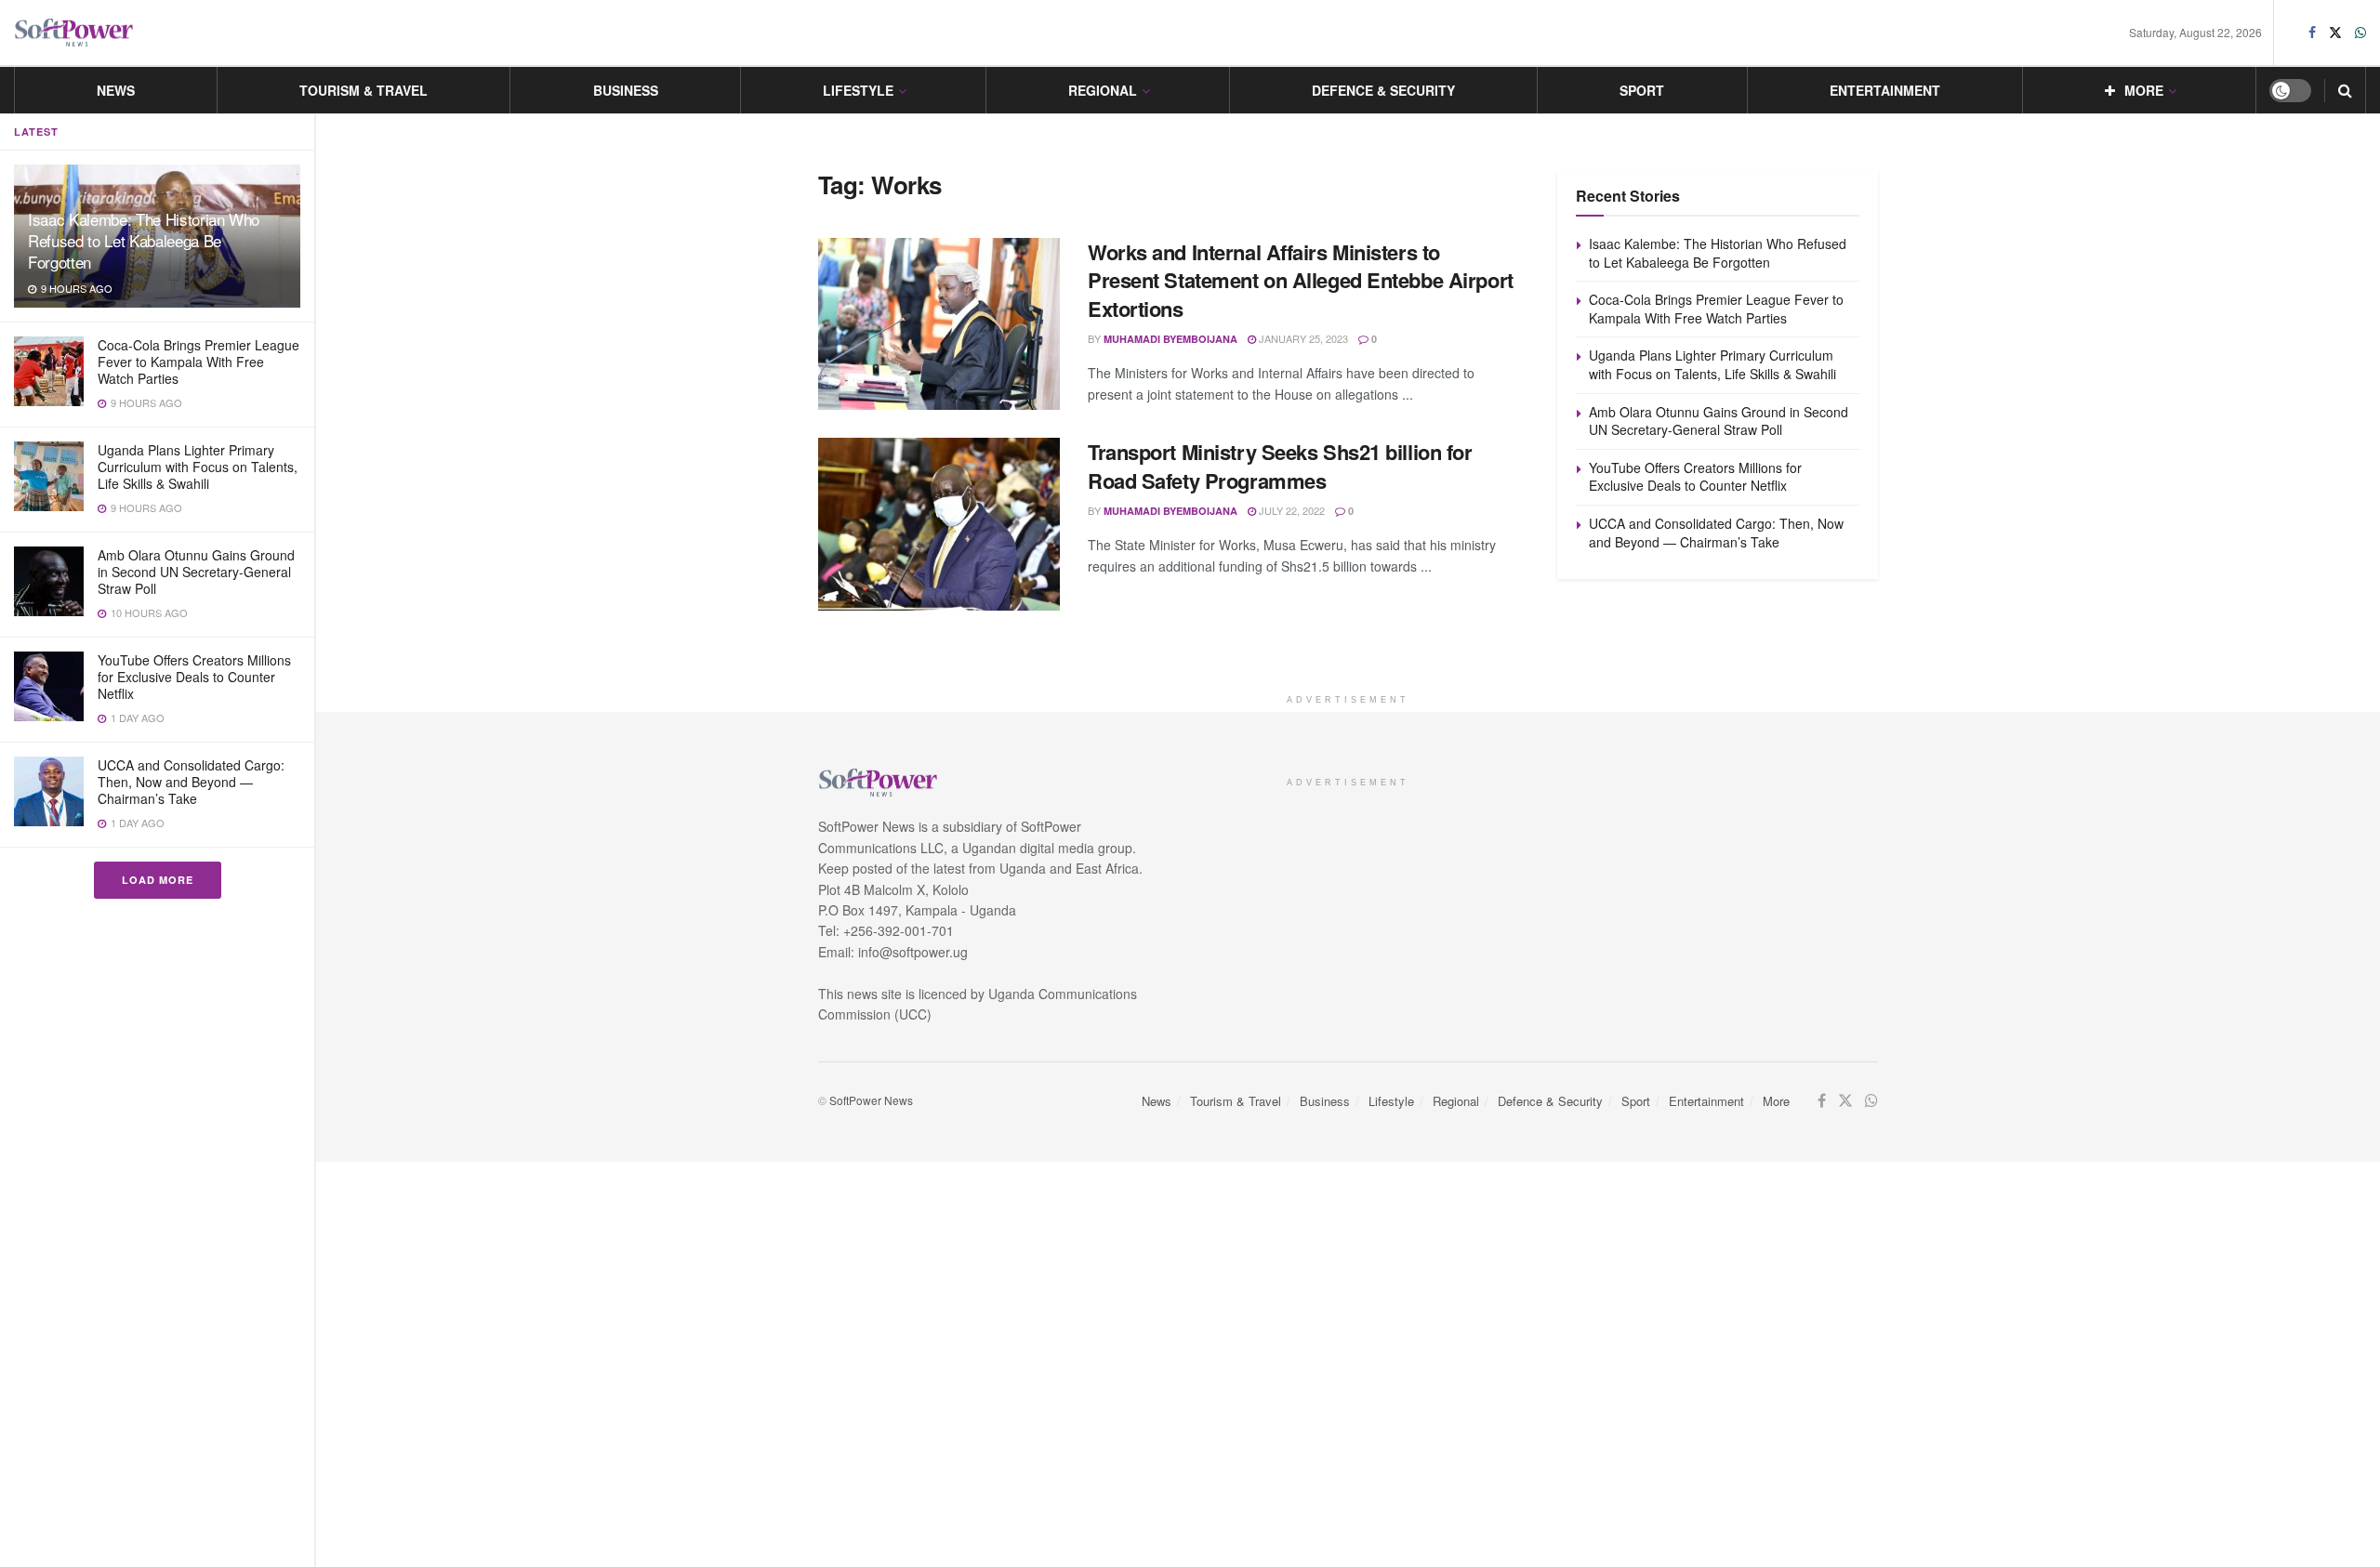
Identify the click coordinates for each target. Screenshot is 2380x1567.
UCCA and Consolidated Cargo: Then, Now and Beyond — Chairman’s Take (191, 782)
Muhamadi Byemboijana (1170, 339)
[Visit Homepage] (74, 33)
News (116, 90)
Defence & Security (1383, 90)
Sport (1642, 90)
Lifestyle (858, 90)
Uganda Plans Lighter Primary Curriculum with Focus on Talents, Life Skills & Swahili (198, 467)
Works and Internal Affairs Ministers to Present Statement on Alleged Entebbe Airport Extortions (1301, 281)
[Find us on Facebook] (2312, 33)
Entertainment (1885, 90)
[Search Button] (2345, 90)
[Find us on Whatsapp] (2360, 33)
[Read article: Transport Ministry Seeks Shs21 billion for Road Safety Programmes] (939, 524)
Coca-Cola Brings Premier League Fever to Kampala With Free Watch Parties (198, 362)
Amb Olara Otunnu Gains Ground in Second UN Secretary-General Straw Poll (196, 572)
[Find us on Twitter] (2335, 33)
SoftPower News (871, 1100)
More (2144, 90)
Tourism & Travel (364, 90)
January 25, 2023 (1302, 338)
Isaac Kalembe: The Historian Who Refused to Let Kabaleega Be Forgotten (144, 240)
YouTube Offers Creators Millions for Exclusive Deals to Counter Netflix (194, 677)
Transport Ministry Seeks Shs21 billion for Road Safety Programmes (1280, 466)
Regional (1103, 90)
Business (626, 90)
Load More (158, 880)
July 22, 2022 (1290, 510)
